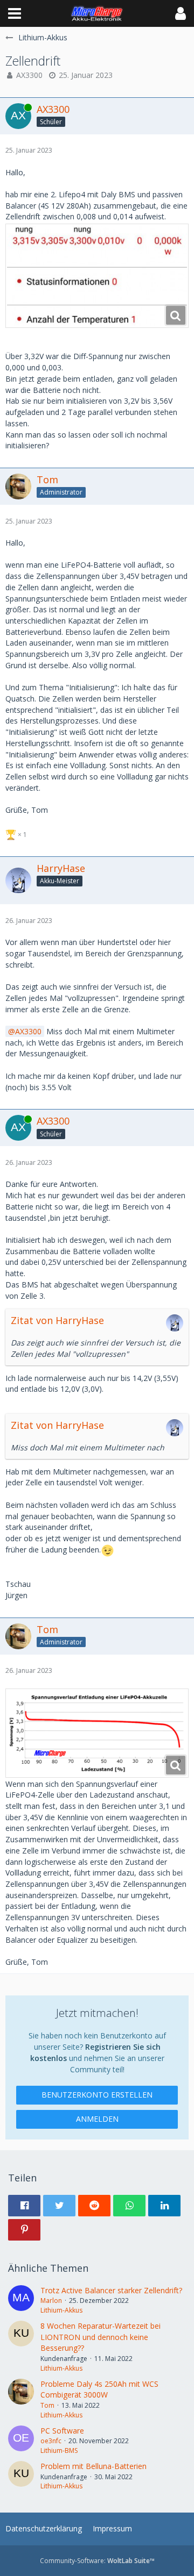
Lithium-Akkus (61, 2310)
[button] (15, 13)
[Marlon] (21, 2300)
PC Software (62, 2431)
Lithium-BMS (59, 2450)
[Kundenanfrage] (21, 2347)
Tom (47, 2405)
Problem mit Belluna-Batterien (93, 2466)
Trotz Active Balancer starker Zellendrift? (111, 2290)
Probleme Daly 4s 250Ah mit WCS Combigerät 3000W (99, 2389)
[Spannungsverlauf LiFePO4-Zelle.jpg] (97, 1733)
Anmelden (97, 2119)
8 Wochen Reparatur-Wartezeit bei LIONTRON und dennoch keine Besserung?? (101, 2337)
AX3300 (29, 75)
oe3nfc (51, 2441)
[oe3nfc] (21, 2441)
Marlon (51, 2300)
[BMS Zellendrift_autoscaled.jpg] (97, 276)
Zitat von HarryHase (57, 1320)
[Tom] (21, 2399)
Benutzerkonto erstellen (97, 2095)
